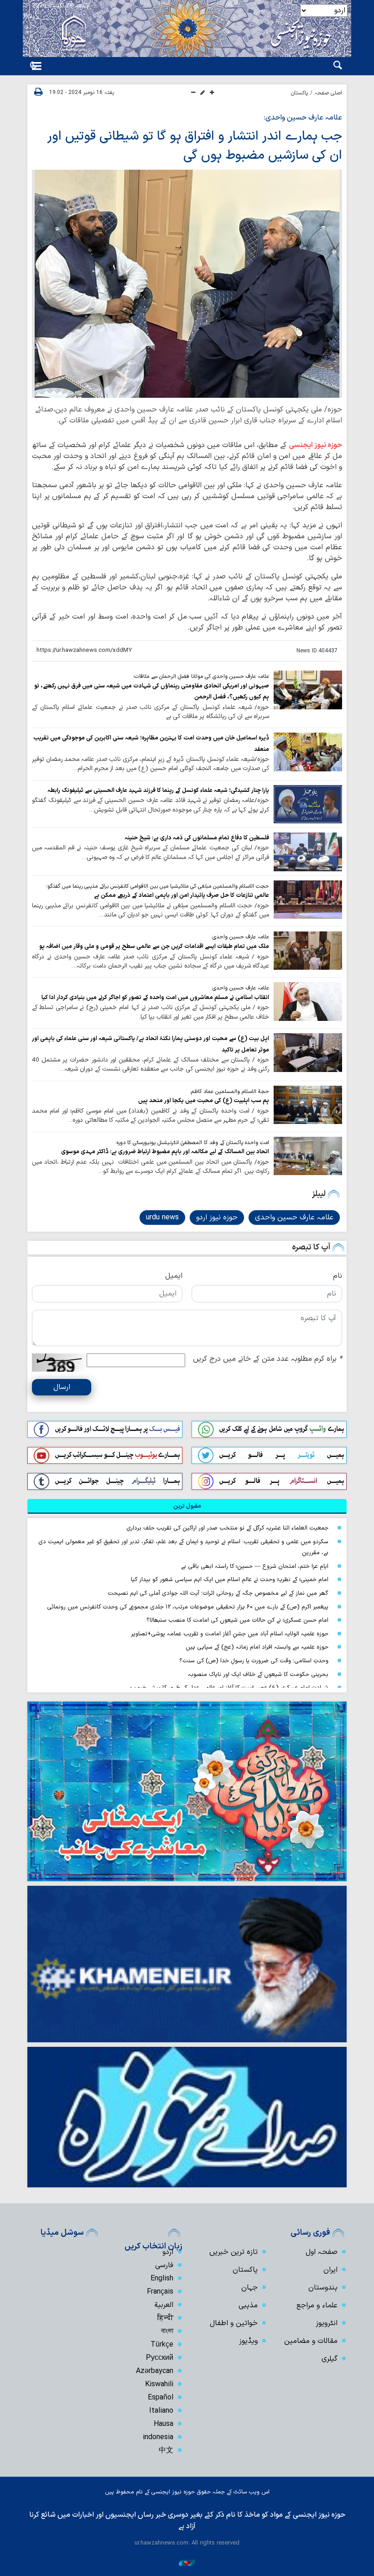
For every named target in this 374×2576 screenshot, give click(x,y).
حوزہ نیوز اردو (217, 1218)
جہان (249, 2288)
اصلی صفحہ (328, 93)
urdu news (162, 1218)
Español (161, 2398)
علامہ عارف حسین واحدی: (303, 118)
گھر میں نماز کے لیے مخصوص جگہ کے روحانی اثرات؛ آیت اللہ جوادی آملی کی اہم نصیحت (218, 1593)
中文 (166, 2451)
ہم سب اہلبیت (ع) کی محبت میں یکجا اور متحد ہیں (204, 1101)
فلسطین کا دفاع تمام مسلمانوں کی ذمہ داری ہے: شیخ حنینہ (197, 838)
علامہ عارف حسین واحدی (294, 1218)
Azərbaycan (155, 2371)
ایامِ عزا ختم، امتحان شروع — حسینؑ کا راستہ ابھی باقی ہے (255, 1566)
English (162, 2279)
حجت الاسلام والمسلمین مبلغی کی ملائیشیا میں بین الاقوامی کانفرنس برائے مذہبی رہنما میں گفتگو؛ (158, 886)
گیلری (330, 2359)
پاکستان (299, 93)
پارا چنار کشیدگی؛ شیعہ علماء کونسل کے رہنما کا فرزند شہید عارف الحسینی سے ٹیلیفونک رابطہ (158, 790)
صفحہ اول (322, 2252)
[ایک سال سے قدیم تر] (308, 690)
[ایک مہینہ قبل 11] (308, 900)
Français (160, 2292)
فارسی (164, 2265)
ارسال (62, 1387)
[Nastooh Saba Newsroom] (187, 2563)
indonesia (158, 2437)
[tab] (187, 1506)
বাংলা (167, 2331)
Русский (160, 2358)
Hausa (164, 2424)
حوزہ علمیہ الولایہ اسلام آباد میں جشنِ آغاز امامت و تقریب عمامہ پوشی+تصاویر (230, 1634)
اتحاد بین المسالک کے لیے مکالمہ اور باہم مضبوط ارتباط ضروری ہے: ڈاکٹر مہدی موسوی (165, 1152)
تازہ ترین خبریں (234, 2252)
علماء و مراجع (317, 2305)
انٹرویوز (327, 2323)
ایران (330, 2270)
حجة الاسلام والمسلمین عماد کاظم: (229, 1092)
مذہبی (248, 2305)
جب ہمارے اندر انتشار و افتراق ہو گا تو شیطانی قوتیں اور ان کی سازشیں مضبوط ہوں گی (195, 146)
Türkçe (162, 2345)
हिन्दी (165, 2318)
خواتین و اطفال (234, 2323)
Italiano (161, 2411)
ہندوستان (323, 2288)
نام (338, 1276)
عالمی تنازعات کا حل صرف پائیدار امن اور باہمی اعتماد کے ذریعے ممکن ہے (182, 895)
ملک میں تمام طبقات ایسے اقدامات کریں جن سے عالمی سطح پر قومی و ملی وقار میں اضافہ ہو (153, 946)
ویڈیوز (248, 2341)
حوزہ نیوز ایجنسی (315, 445)
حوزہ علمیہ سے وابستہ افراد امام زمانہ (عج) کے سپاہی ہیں (257, 1647)
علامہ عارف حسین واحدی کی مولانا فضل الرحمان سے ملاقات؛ (201, 677)
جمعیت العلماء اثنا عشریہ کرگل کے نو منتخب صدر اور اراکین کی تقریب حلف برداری (227, 1528)
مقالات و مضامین (311, 2341)
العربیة (164, 2305)
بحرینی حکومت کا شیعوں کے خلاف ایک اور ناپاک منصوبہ (258, 1674)
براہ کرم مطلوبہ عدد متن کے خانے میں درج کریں (268, 1359)
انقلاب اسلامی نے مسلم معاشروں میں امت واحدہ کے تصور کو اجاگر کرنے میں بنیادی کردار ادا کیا (155, 997)
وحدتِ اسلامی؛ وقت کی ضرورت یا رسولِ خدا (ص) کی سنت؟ (254, 1661)
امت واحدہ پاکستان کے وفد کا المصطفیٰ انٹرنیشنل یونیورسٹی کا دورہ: (192, 1143)
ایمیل (174, 1276)
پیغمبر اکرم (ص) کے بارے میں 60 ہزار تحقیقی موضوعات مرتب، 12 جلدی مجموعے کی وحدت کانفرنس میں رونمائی (188, 1607)
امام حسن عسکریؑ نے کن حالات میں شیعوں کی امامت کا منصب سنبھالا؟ (237, 1620)
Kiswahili (159, 2384)
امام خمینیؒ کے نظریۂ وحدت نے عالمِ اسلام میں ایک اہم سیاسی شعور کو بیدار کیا (230, 1579)
